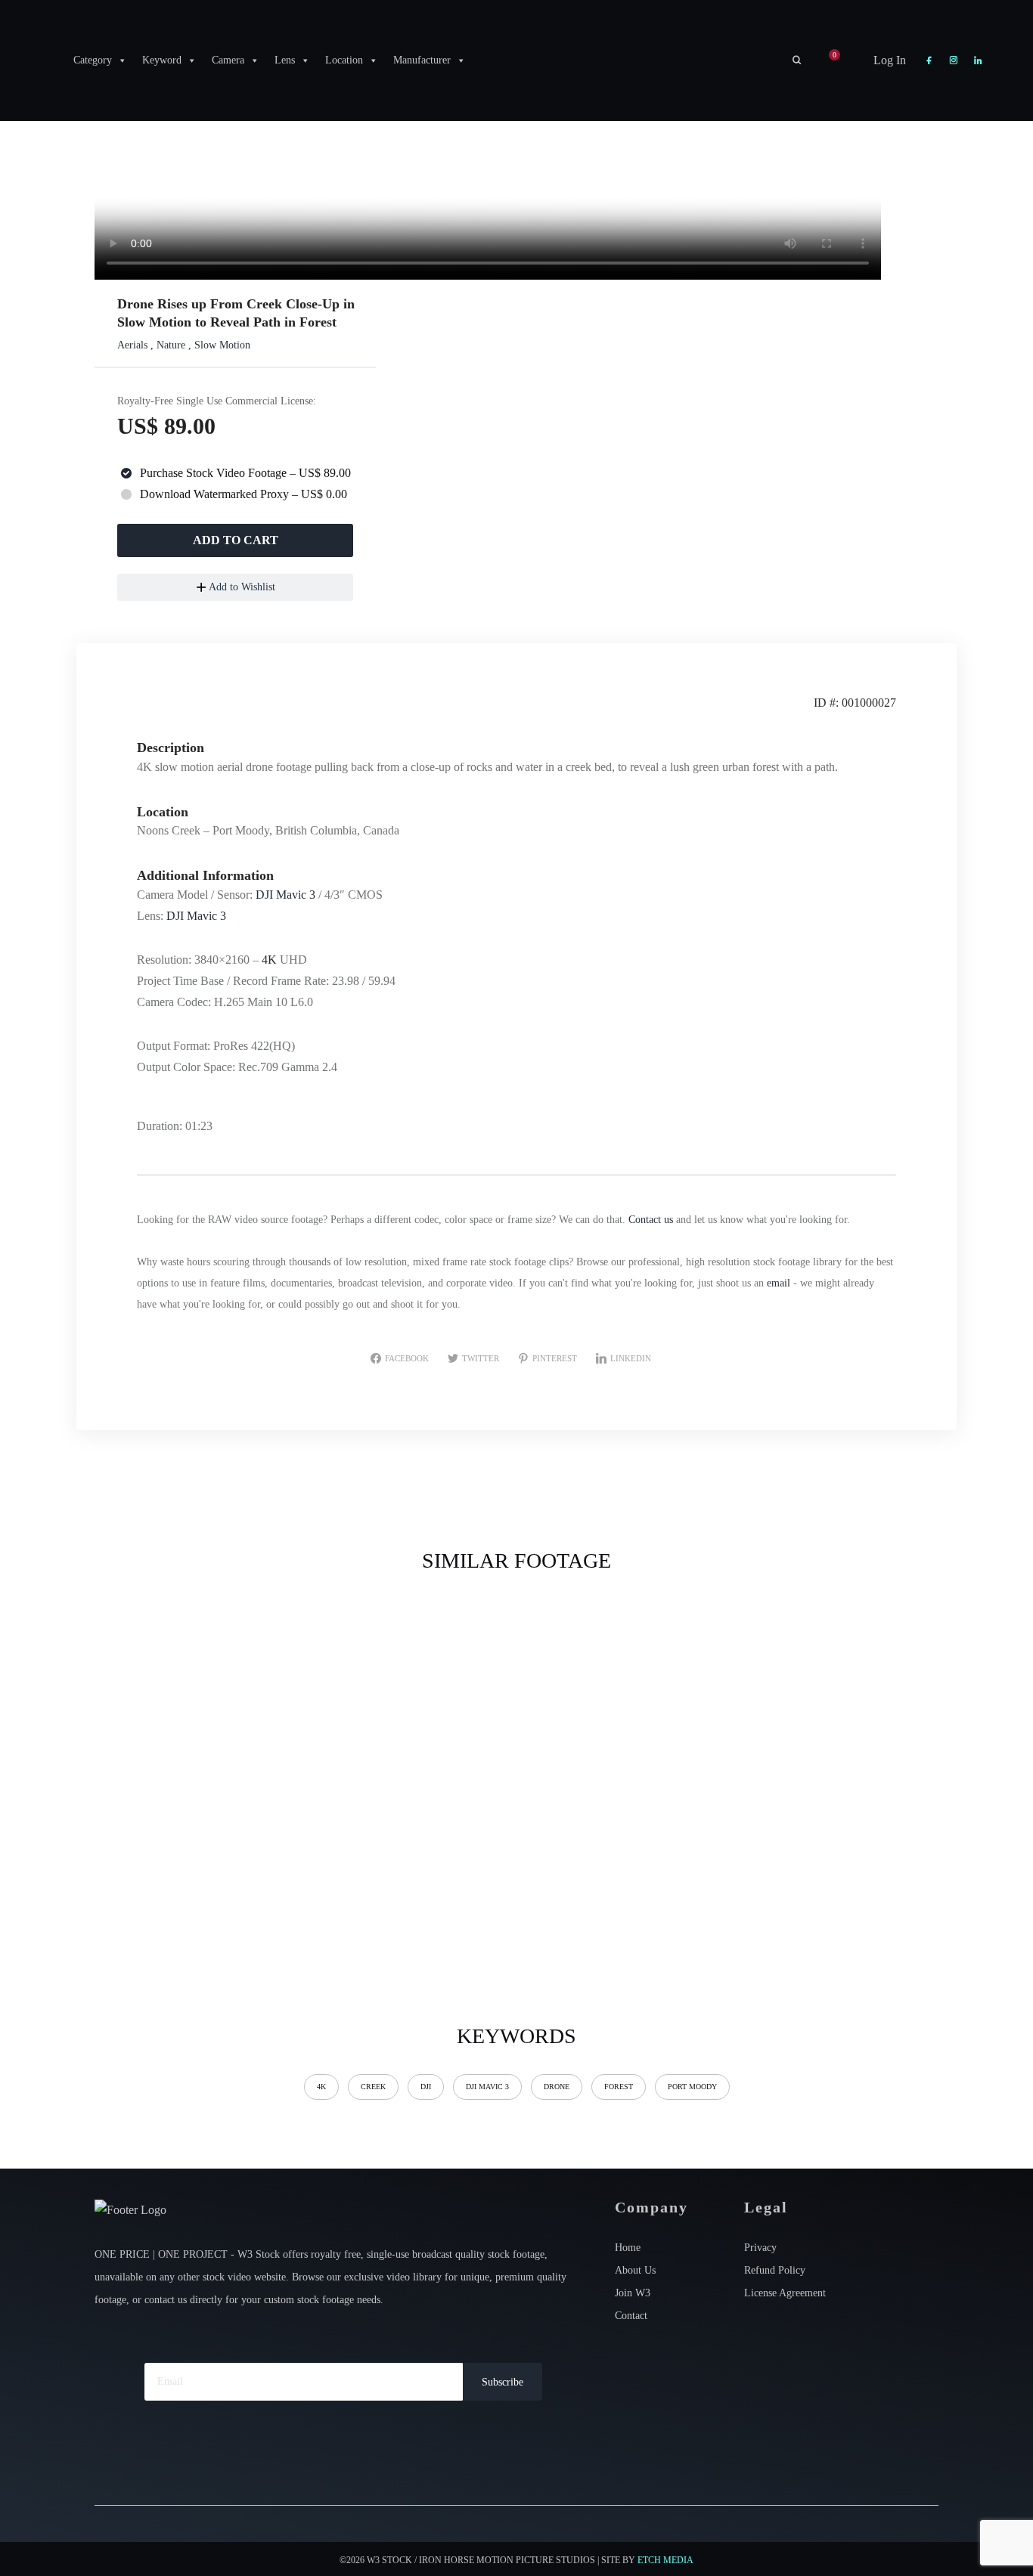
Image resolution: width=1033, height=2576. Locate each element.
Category (93, 60)
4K (269, 960)
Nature (171, 345)
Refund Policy (775, 2270)
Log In (888, 60)
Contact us (651, 1220)
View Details (194, 1687)
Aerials (132, 345)
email (779, 1283)
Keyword (162, 60)
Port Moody (692, 2087)
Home (628, 2248)
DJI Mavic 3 (285, 895)
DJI (426, 2087)
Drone (557, 2087)
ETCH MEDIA (665, 2560)
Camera (228, 60)
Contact (631, 2316)
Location (344, 60)
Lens (285, 60)
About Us (635, 2270)
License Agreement (785, 2293)
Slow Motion (222, 345)
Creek (373, 2087)
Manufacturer (422, 60)
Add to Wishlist (241, 587)
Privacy (760, 2248)
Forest (619, 2087)
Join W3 (633, 2293)
